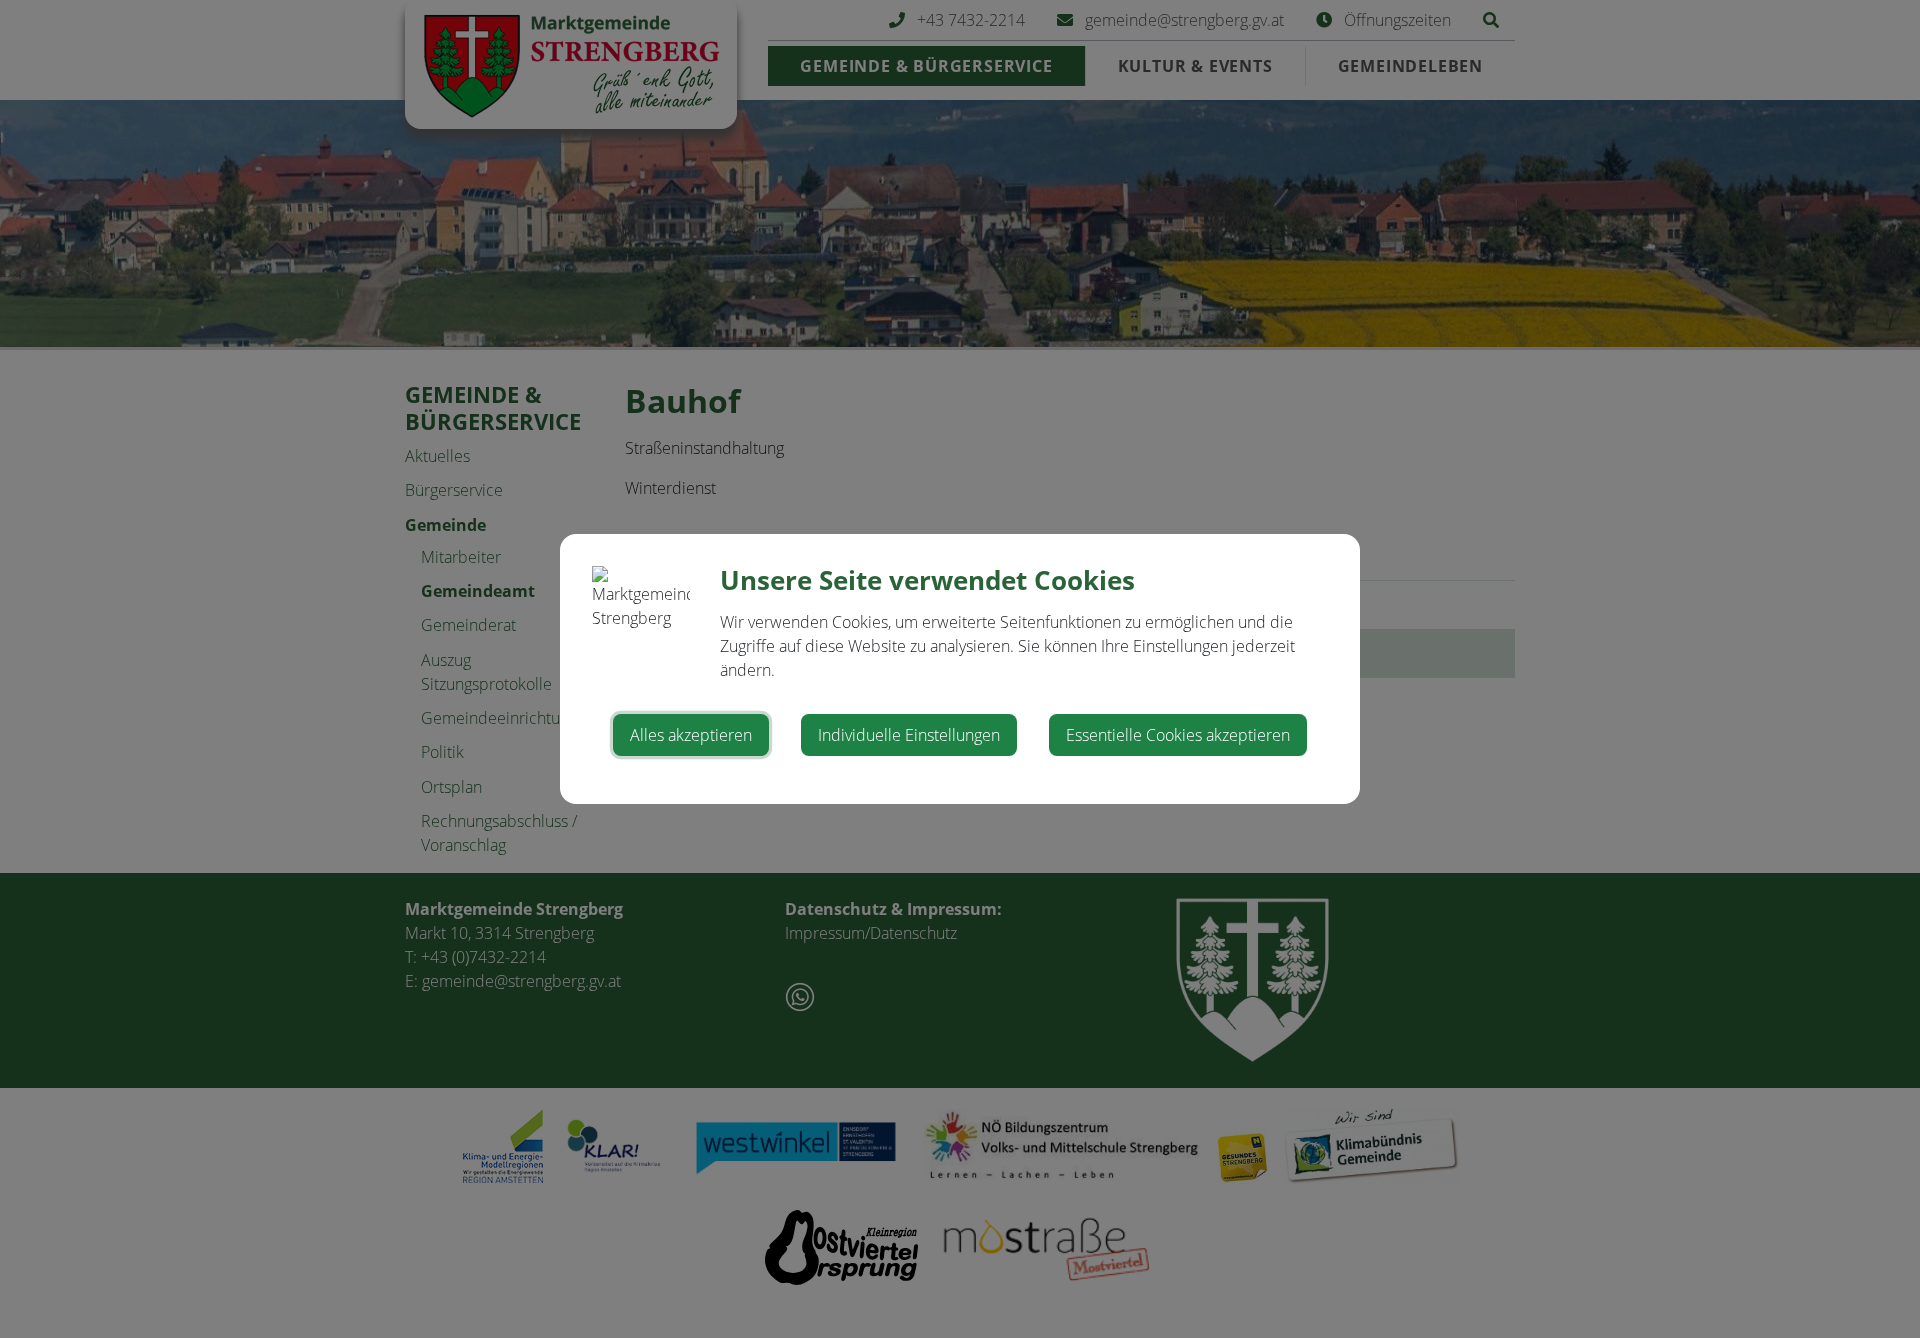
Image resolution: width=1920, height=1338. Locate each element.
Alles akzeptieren (691, 735)
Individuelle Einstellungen (909, 735)
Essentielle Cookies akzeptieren (1178, 735)
